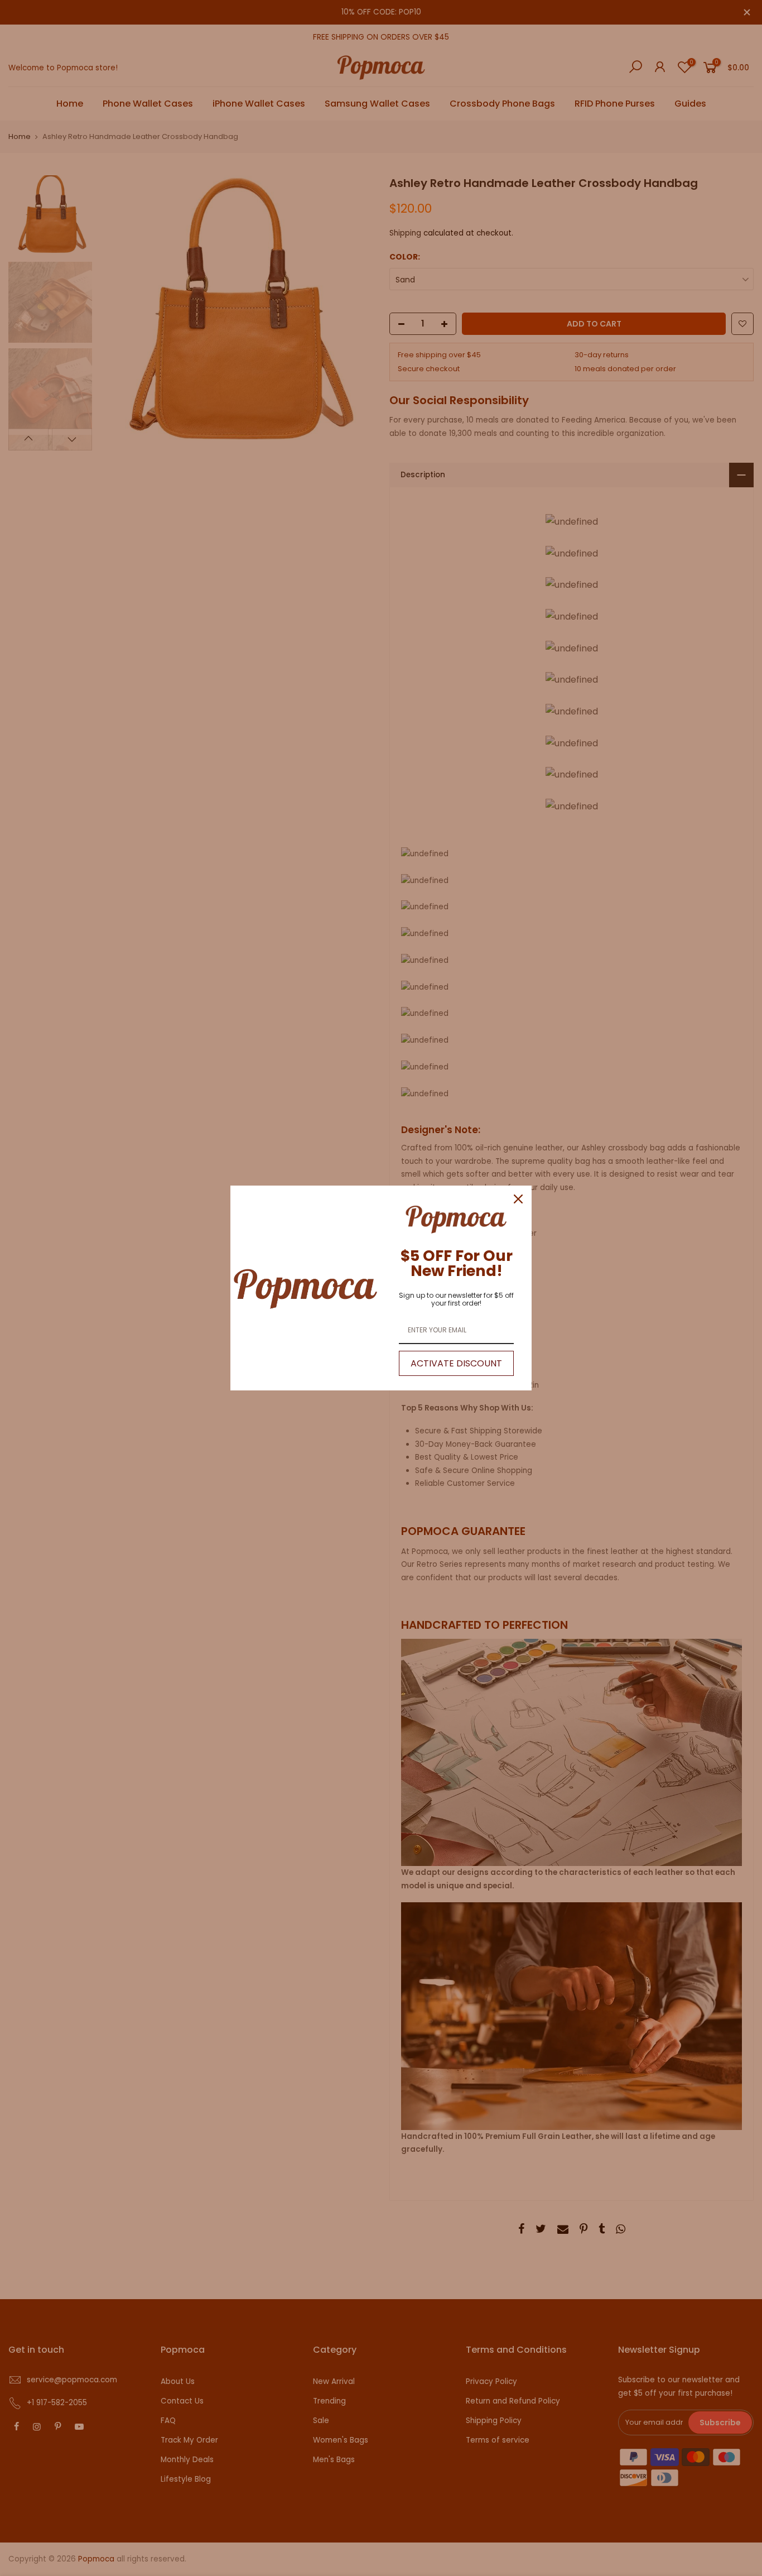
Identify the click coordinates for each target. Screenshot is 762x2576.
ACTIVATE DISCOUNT (456, 1363)
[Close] (518, 1199)
